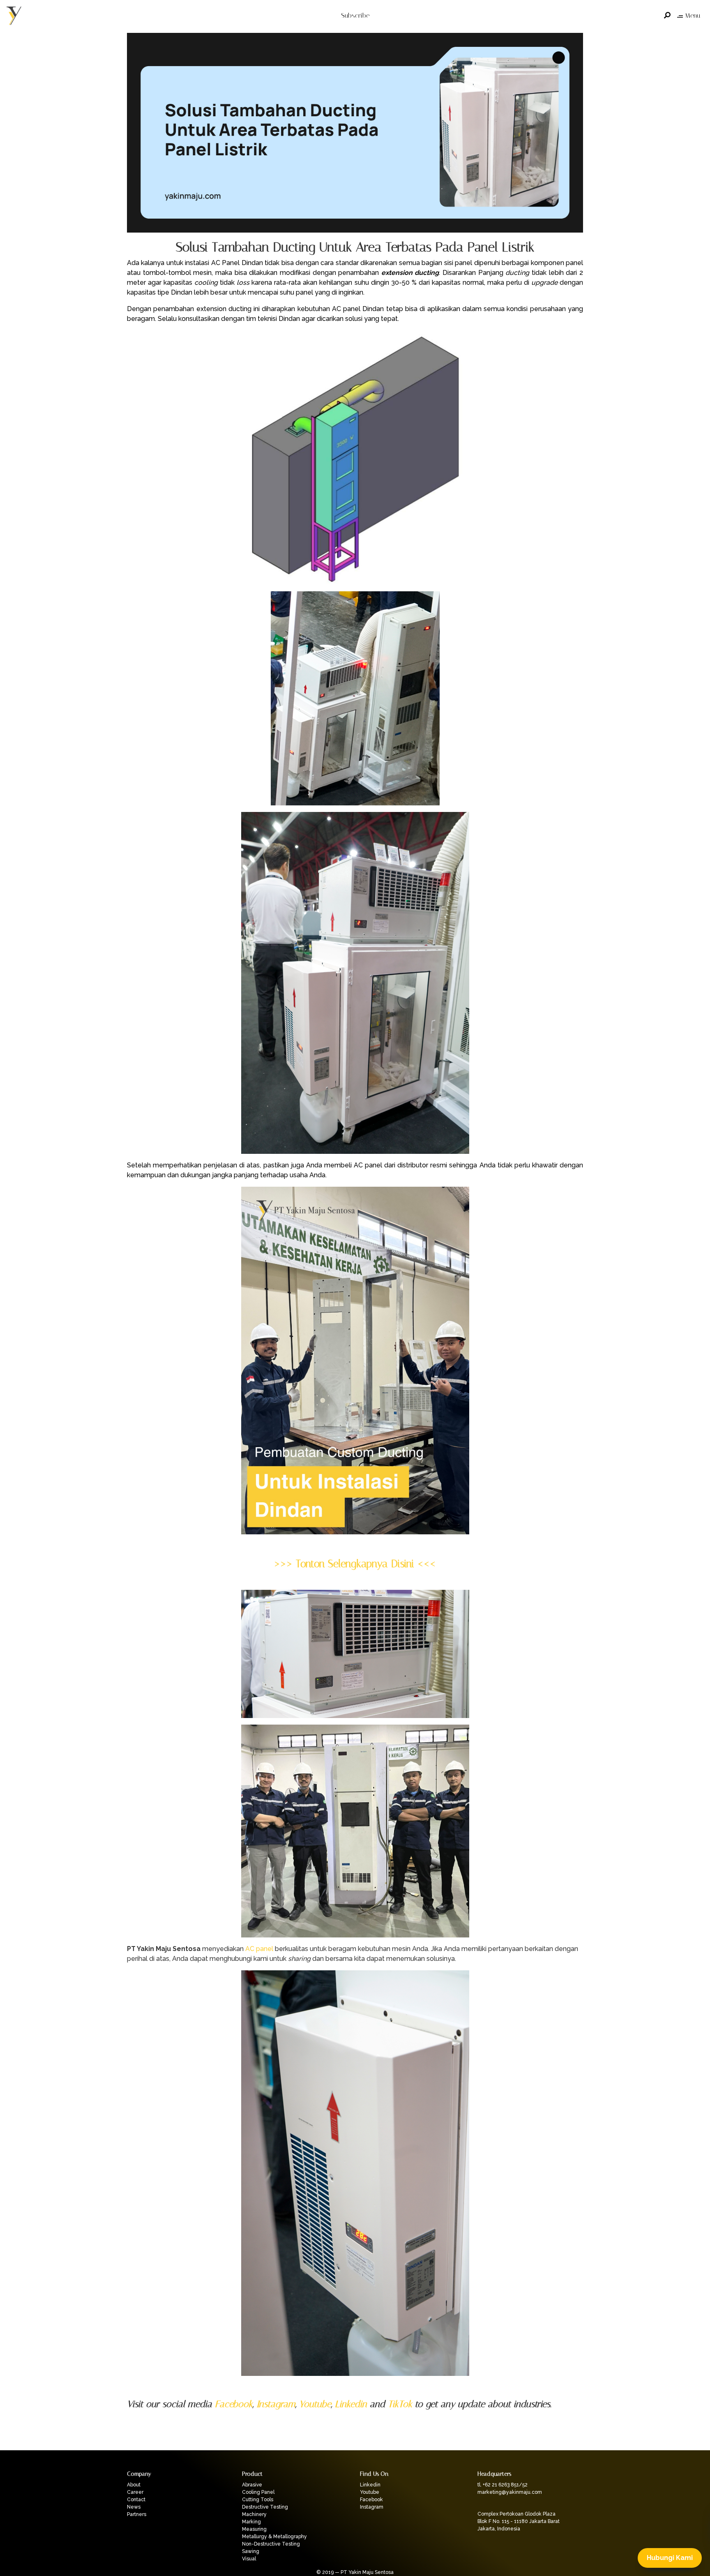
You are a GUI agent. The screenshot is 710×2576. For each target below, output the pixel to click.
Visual (249, 2559)
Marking (251, 2522)
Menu (693, 15)
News (134, 2507)
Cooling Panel (258, 2492)
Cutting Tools (258, 2500)
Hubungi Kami (670, 2558)
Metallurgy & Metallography (274, 2537)
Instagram (276, 2404)
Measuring (254, 2529)
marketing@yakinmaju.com (510, 2492)
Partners (137, 2514)
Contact (136, 2500)
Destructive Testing (265, 2507)
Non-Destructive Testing (271, 2544)
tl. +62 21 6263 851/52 (503, 2485)
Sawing (251, 2551)
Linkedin (351, 2404)
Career (135, 2492)
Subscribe (355, 15)
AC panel (259, 1949)
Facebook (234, 2404)
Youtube (315, 2404)
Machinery (254, 2514)
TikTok (400, 2404)
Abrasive (252, 2485)
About (134, 2485)
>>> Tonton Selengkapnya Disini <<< (355, 1564)
